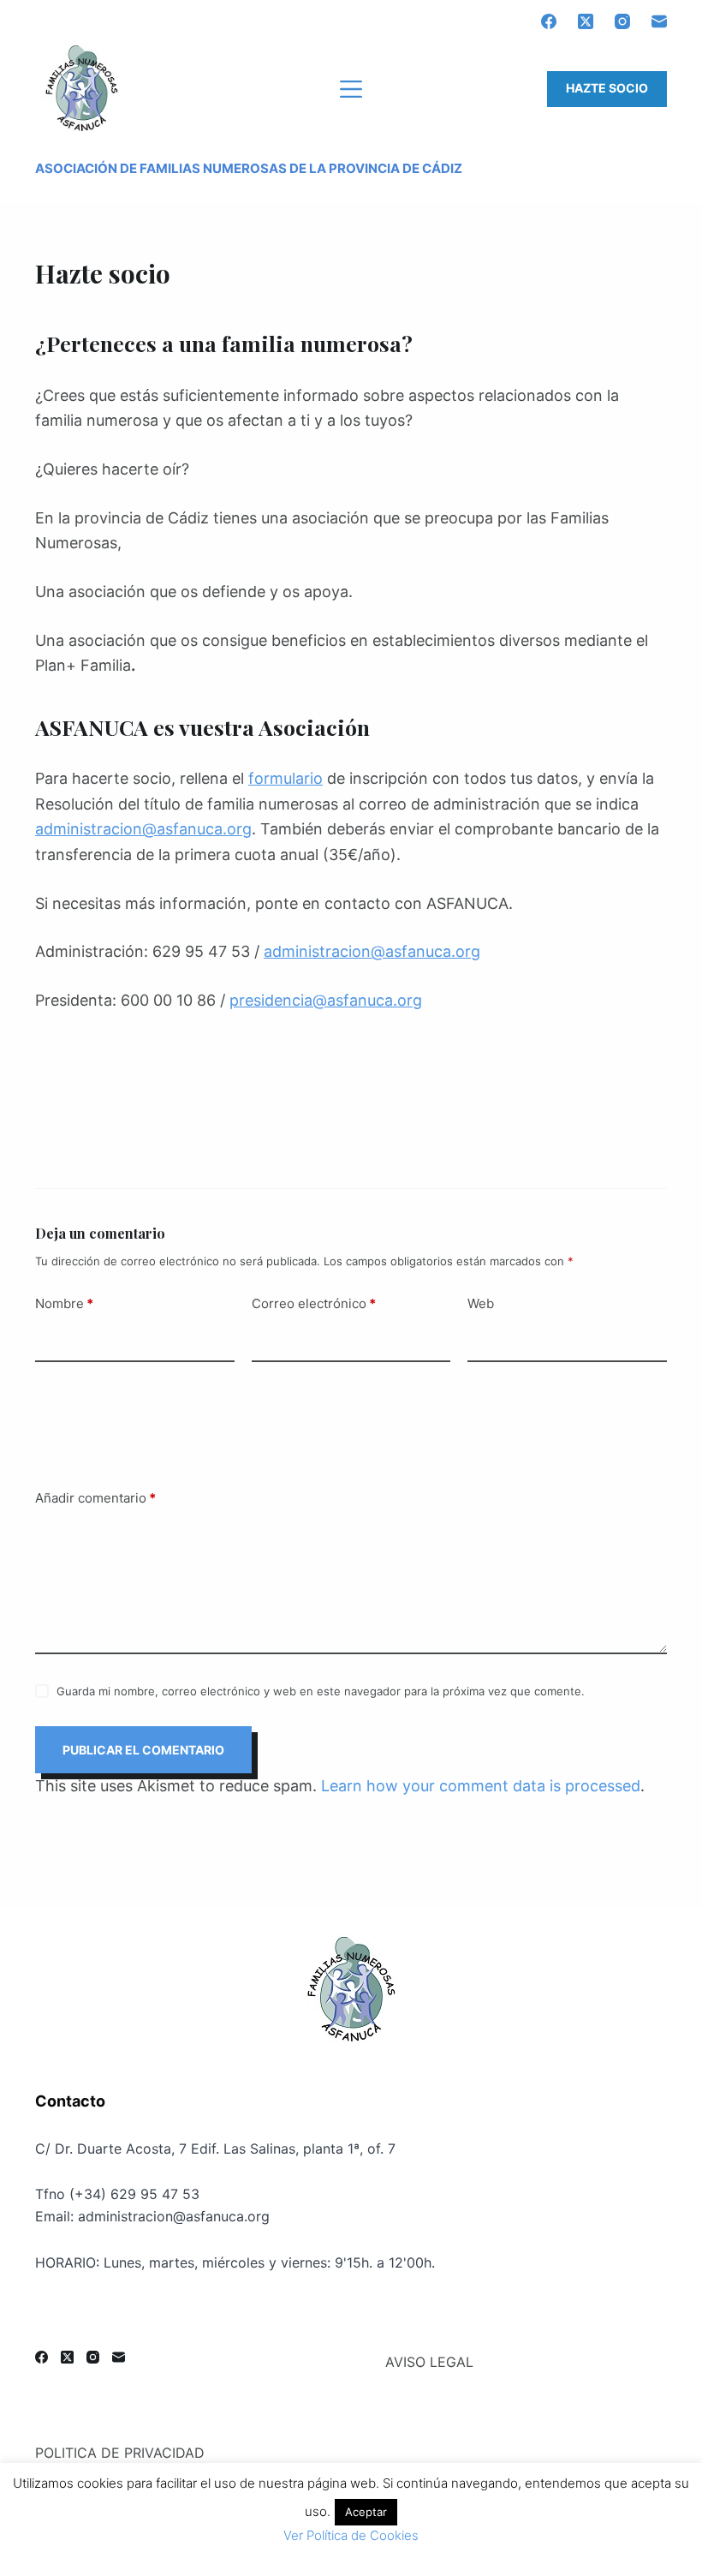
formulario (286, 778)
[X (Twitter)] (586, 21)
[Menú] (351, 89)
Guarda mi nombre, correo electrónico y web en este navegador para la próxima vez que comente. (321, 1691)
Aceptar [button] (366, 2512)
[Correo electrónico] (659, 21)
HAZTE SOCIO (607, 88)
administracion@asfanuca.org (143, 829)
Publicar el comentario (143, 1750)
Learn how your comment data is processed (481, 1786)
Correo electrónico (314, 1303)
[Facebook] (549, 21)
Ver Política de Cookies (351, 2535)
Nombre (64, 1303)
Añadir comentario (95, 1498)
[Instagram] (622, 21)
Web (481, 1303)
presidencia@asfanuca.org (326, 1000)
